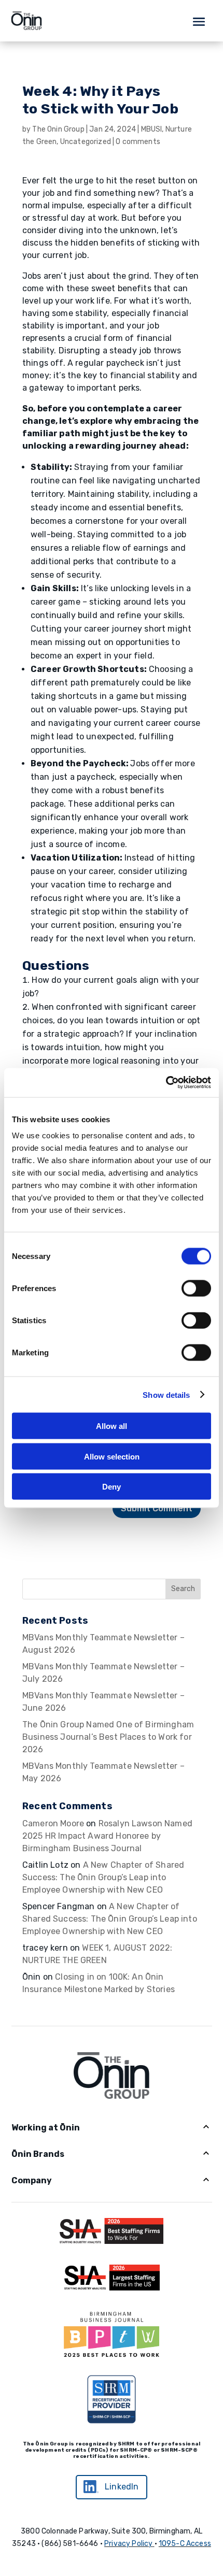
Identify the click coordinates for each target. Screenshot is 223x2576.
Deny (112, 1487)
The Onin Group (58, 129)
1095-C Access (185, 2544)
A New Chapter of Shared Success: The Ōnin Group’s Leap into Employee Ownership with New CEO (103, 1877)
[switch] (196, 1289)
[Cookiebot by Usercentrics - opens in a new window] (166, 1083)
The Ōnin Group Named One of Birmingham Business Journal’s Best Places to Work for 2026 (108, 1737)
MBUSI (152, 129)
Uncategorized (86, 142)
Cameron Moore (53, 1823)
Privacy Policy (128, 2544)
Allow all (112, 1426)
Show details (166, 1394)
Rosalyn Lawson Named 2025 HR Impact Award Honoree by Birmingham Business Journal (107, 1836)
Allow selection (112, 1456)
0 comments (138, 142)
